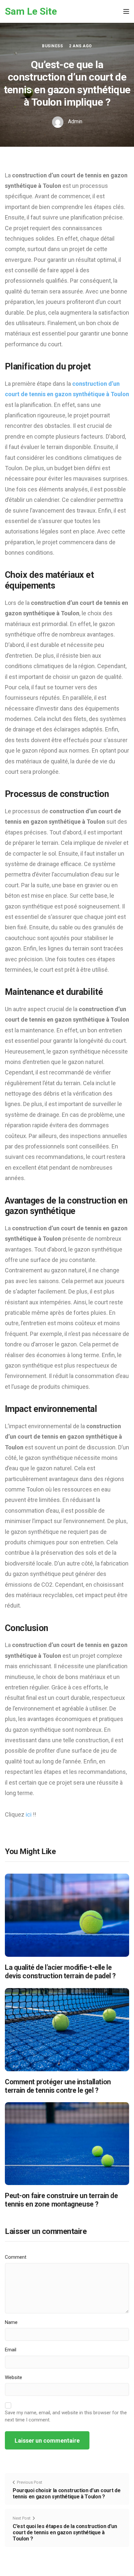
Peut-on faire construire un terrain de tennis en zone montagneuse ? (61, 2200)
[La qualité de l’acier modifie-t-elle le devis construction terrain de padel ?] (67, 1915)
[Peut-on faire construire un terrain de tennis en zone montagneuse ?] (67, 2143)
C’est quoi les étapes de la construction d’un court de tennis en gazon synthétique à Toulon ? (65, 2532)
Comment (16, 2257)
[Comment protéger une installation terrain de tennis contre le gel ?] (67, 2029)
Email (11, 2350)
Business (52, 46)
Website (13, 2377)
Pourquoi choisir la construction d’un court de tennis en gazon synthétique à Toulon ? (67, 2494)
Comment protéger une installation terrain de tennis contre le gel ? (58, 2086)
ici (29, 1814)
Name (11, 2322)
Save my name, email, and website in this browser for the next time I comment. (66, 2416)
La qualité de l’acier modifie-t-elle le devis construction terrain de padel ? (60, 1972)
